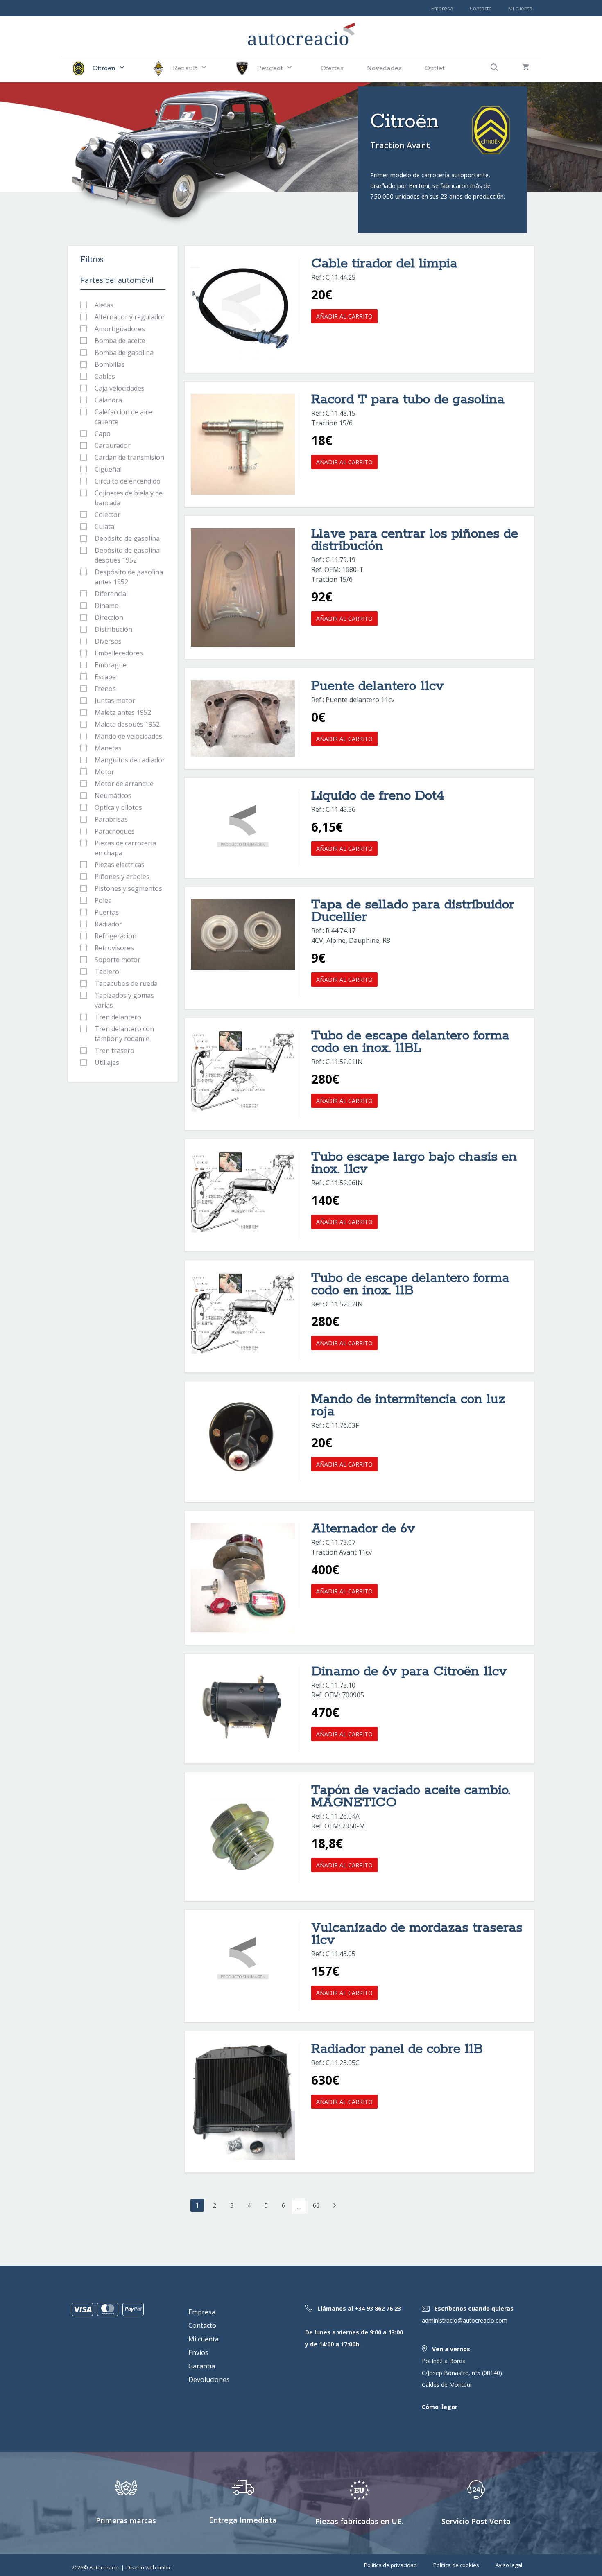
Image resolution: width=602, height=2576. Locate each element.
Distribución (113, 629)
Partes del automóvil (117, 280)
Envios (198, 2352)
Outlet (435, 68)
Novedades (384, 68)
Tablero (107, 972)
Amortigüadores (120, 329)
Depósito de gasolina (127, 538)
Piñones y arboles (122, 877)
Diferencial (111, 594)
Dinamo (107, 606)
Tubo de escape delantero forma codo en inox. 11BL (410, 1042)
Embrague (111, 665)
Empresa (442, 8)
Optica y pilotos (118, 807)
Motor (104, 772)
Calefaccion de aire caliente (123, 417)
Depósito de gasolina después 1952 (127, 555)
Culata (104, 526)
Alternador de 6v (363, 1529)
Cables (105, 376)
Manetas (108, 748)
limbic (164, 2567)
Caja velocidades (120, 388)
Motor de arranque (124, 784)
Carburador (113, 445)
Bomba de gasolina (124, 353)
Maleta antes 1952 (123, 712)
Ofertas (332, 68)
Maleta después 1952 (127, 724)
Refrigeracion (115, 936)
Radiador (108, 924)
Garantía (202, 2366)
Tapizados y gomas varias (124, 1000)
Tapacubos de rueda (126, 983)
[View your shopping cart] (526, 69)
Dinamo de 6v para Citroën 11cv (409, 1672)
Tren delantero (118, 1017)
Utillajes (107, 1062)
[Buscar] (494, 69)
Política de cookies (456, 2565)
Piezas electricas (120, 865)
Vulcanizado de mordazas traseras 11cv (417, 1934)
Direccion (109, 617)
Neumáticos (113, 795)
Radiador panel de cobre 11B (397, 2049)
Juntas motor (115, 700)
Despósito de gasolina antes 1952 (129, 577)
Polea (103, 900)
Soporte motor (118, 960)
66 (316, 2205)
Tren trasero (114, 1051)
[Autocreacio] (301, 33)
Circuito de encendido (128, 481)
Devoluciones (209, 2379)
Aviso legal (509, 2565)
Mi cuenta (520, 8)
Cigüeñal (108, 469)
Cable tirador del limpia (384, 264)
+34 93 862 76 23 (378, 2308)
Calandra (108, 400)
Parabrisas (111, 819)
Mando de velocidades (128, 736)
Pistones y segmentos (128, 888)
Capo (103, 434)
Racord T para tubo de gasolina (408, 400)
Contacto (481, 8)
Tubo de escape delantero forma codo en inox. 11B (410, 1285)
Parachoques (115, 831)
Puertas (107, 912)
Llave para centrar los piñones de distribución (415, 540)
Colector (107, 515)
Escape (105, 677)
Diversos (108, 641)
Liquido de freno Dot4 (378, 796)
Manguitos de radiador (130, 760)
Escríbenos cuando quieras (474, 2308)
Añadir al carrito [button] (344, 316)
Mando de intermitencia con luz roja (408, 1406)
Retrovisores (114, 948)
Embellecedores (119, 653)
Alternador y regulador (130, 317)
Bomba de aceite (120, 341)
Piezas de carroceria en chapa (125, 848)
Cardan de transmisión (129, 457)
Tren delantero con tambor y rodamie (124, 1034)
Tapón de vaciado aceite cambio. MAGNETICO (411, 1797)
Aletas (104, 305)
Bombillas (110, 364)
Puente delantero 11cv (378, 686)
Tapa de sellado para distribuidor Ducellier (413, 911)
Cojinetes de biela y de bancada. (129, 498)
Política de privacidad (390, 2565)
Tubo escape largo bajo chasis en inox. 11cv (414, 1163)
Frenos (105, 689)
